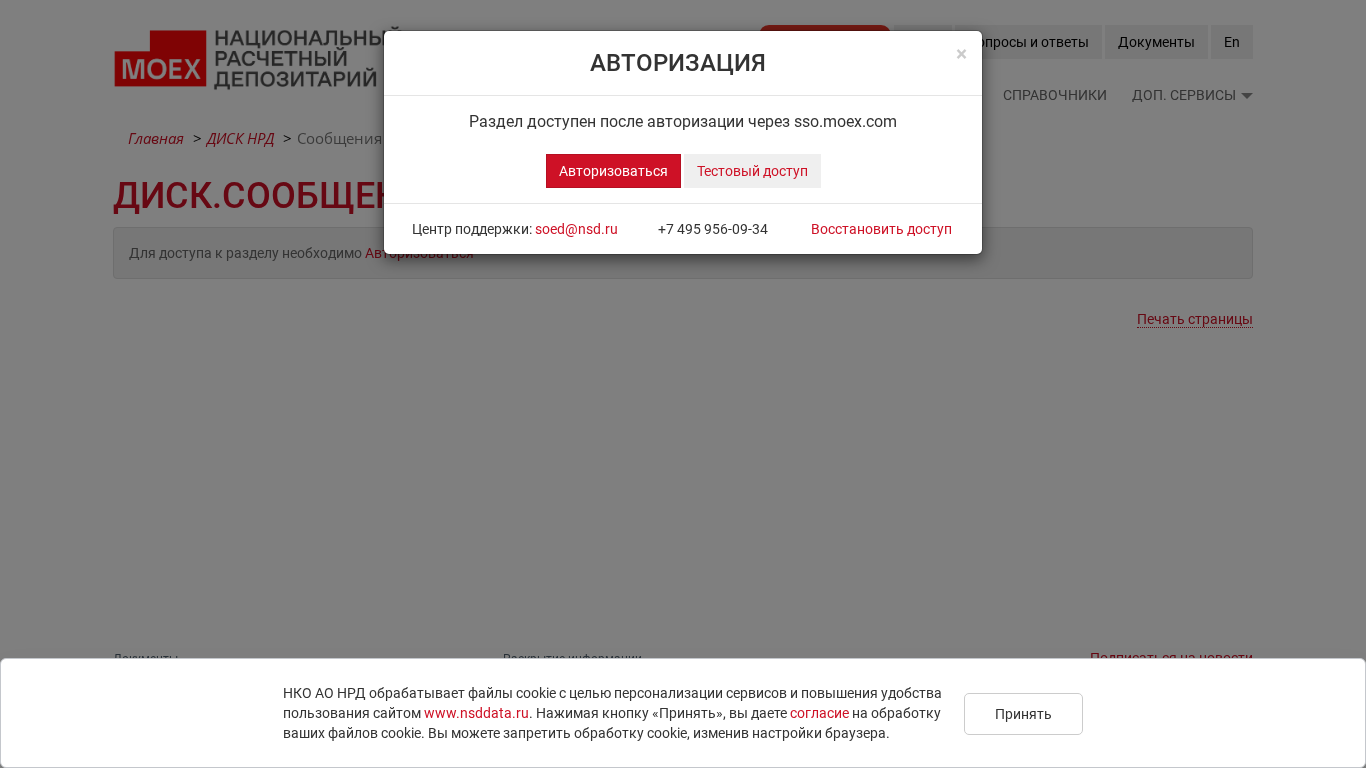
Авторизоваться (613, 171)
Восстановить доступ (881, 229)
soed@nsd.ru (576, 229)
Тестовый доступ (752, 171)
